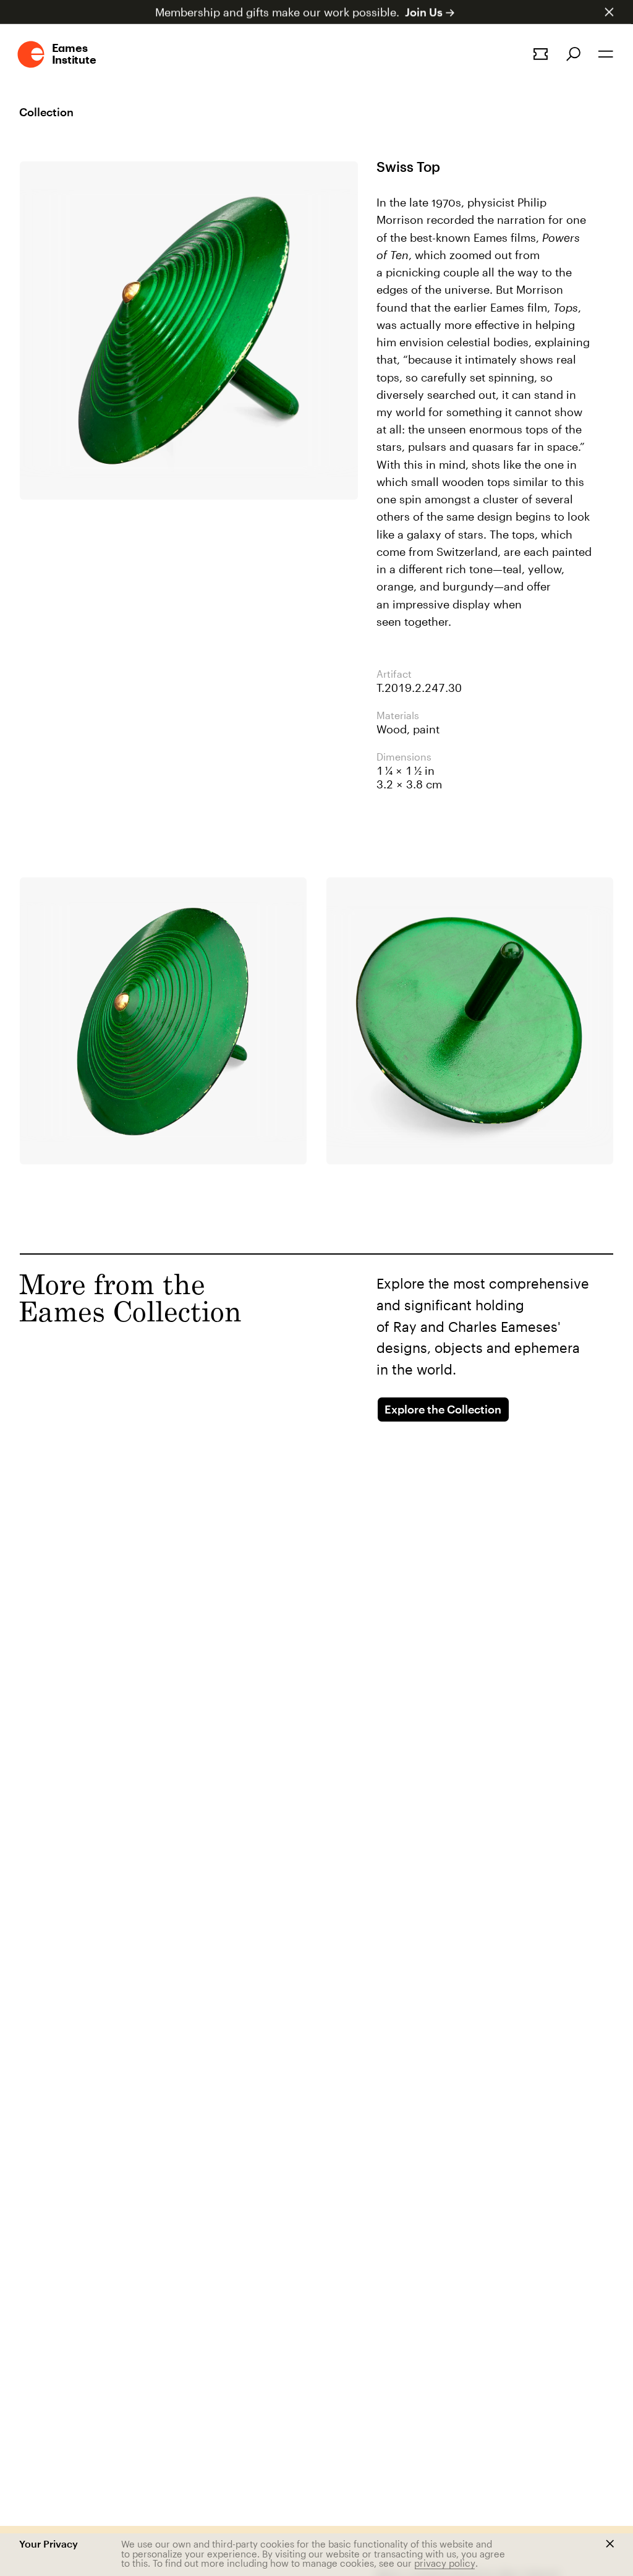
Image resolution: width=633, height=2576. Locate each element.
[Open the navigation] (606, 54)
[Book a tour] (541, 54)
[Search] (573, 54)
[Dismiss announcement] (609, 12)
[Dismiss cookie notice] (610, 2544)
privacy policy (445, 2563)
